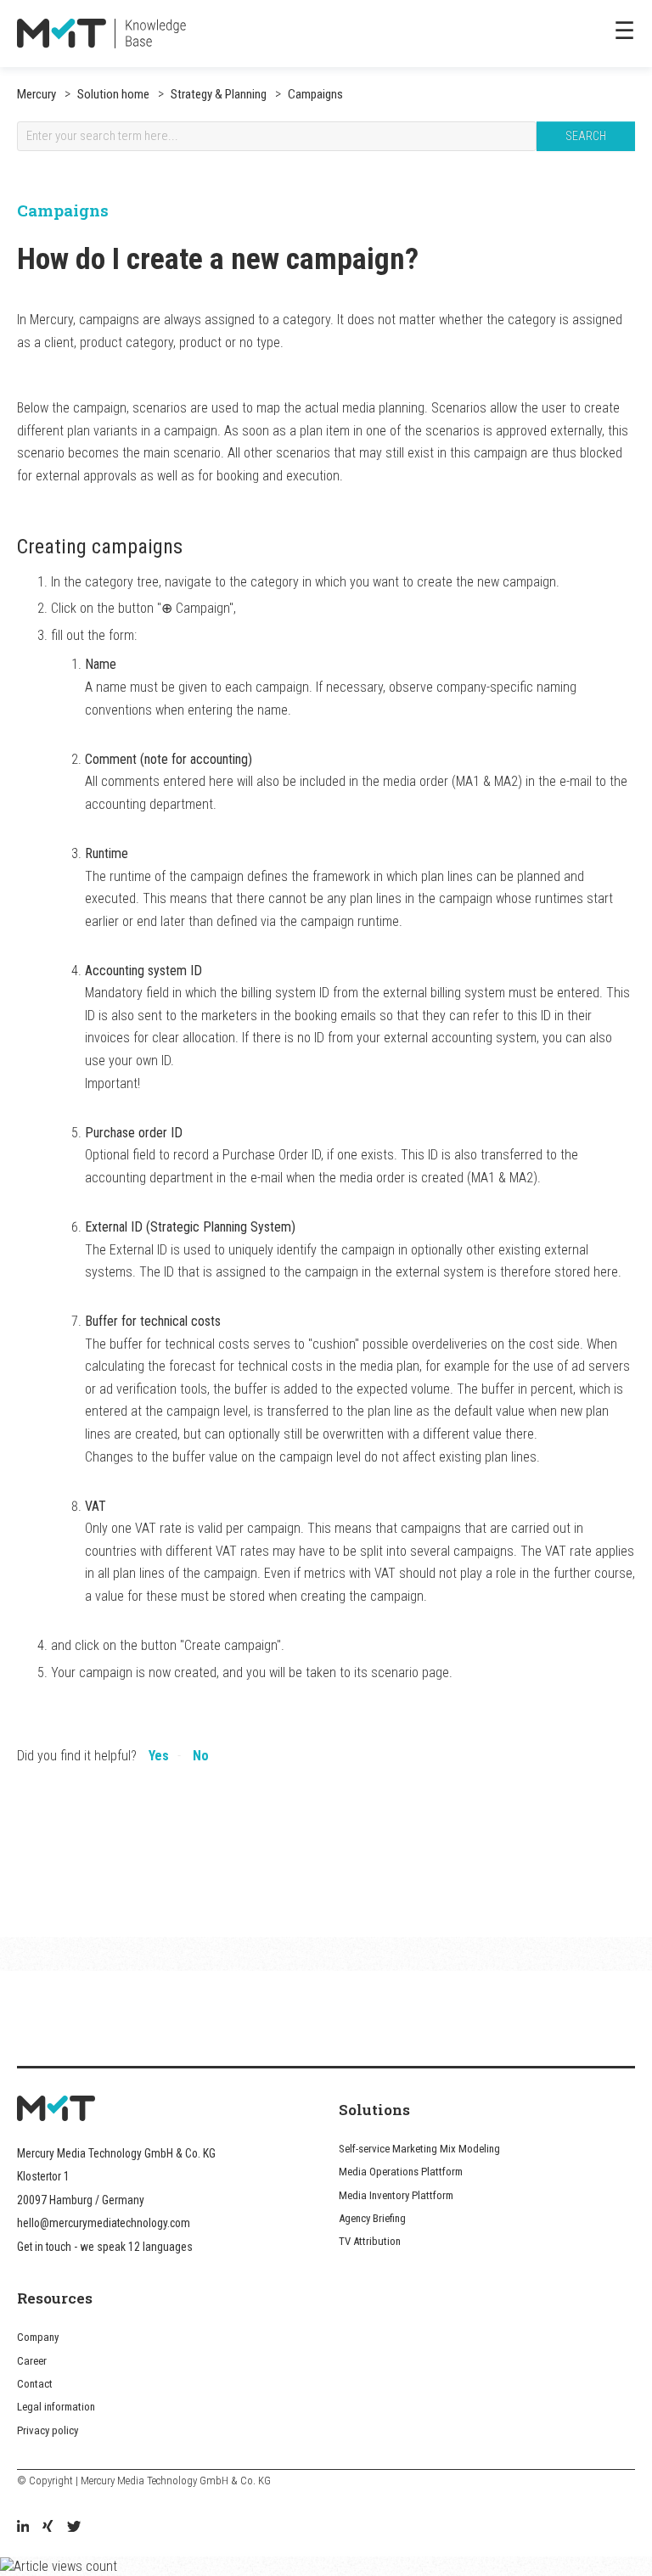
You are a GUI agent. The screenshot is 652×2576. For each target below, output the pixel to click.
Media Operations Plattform (401, 2172)
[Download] (295, 1309)
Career (32, 2361)
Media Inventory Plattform (396, 2195)
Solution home (113, 94)
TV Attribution (370, 2241)
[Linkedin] (23, 2528)
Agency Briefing (372, 2218)
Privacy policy (48, 2430)
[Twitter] (74, 2528)
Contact (35, 2384)
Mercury (37, 94)
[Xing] (48, 2528)
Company (38, 2337)
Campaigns (314, 94)
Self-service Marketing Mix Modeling (419, 2149)
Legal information (56, 2407)
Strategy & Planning (217, 94)
